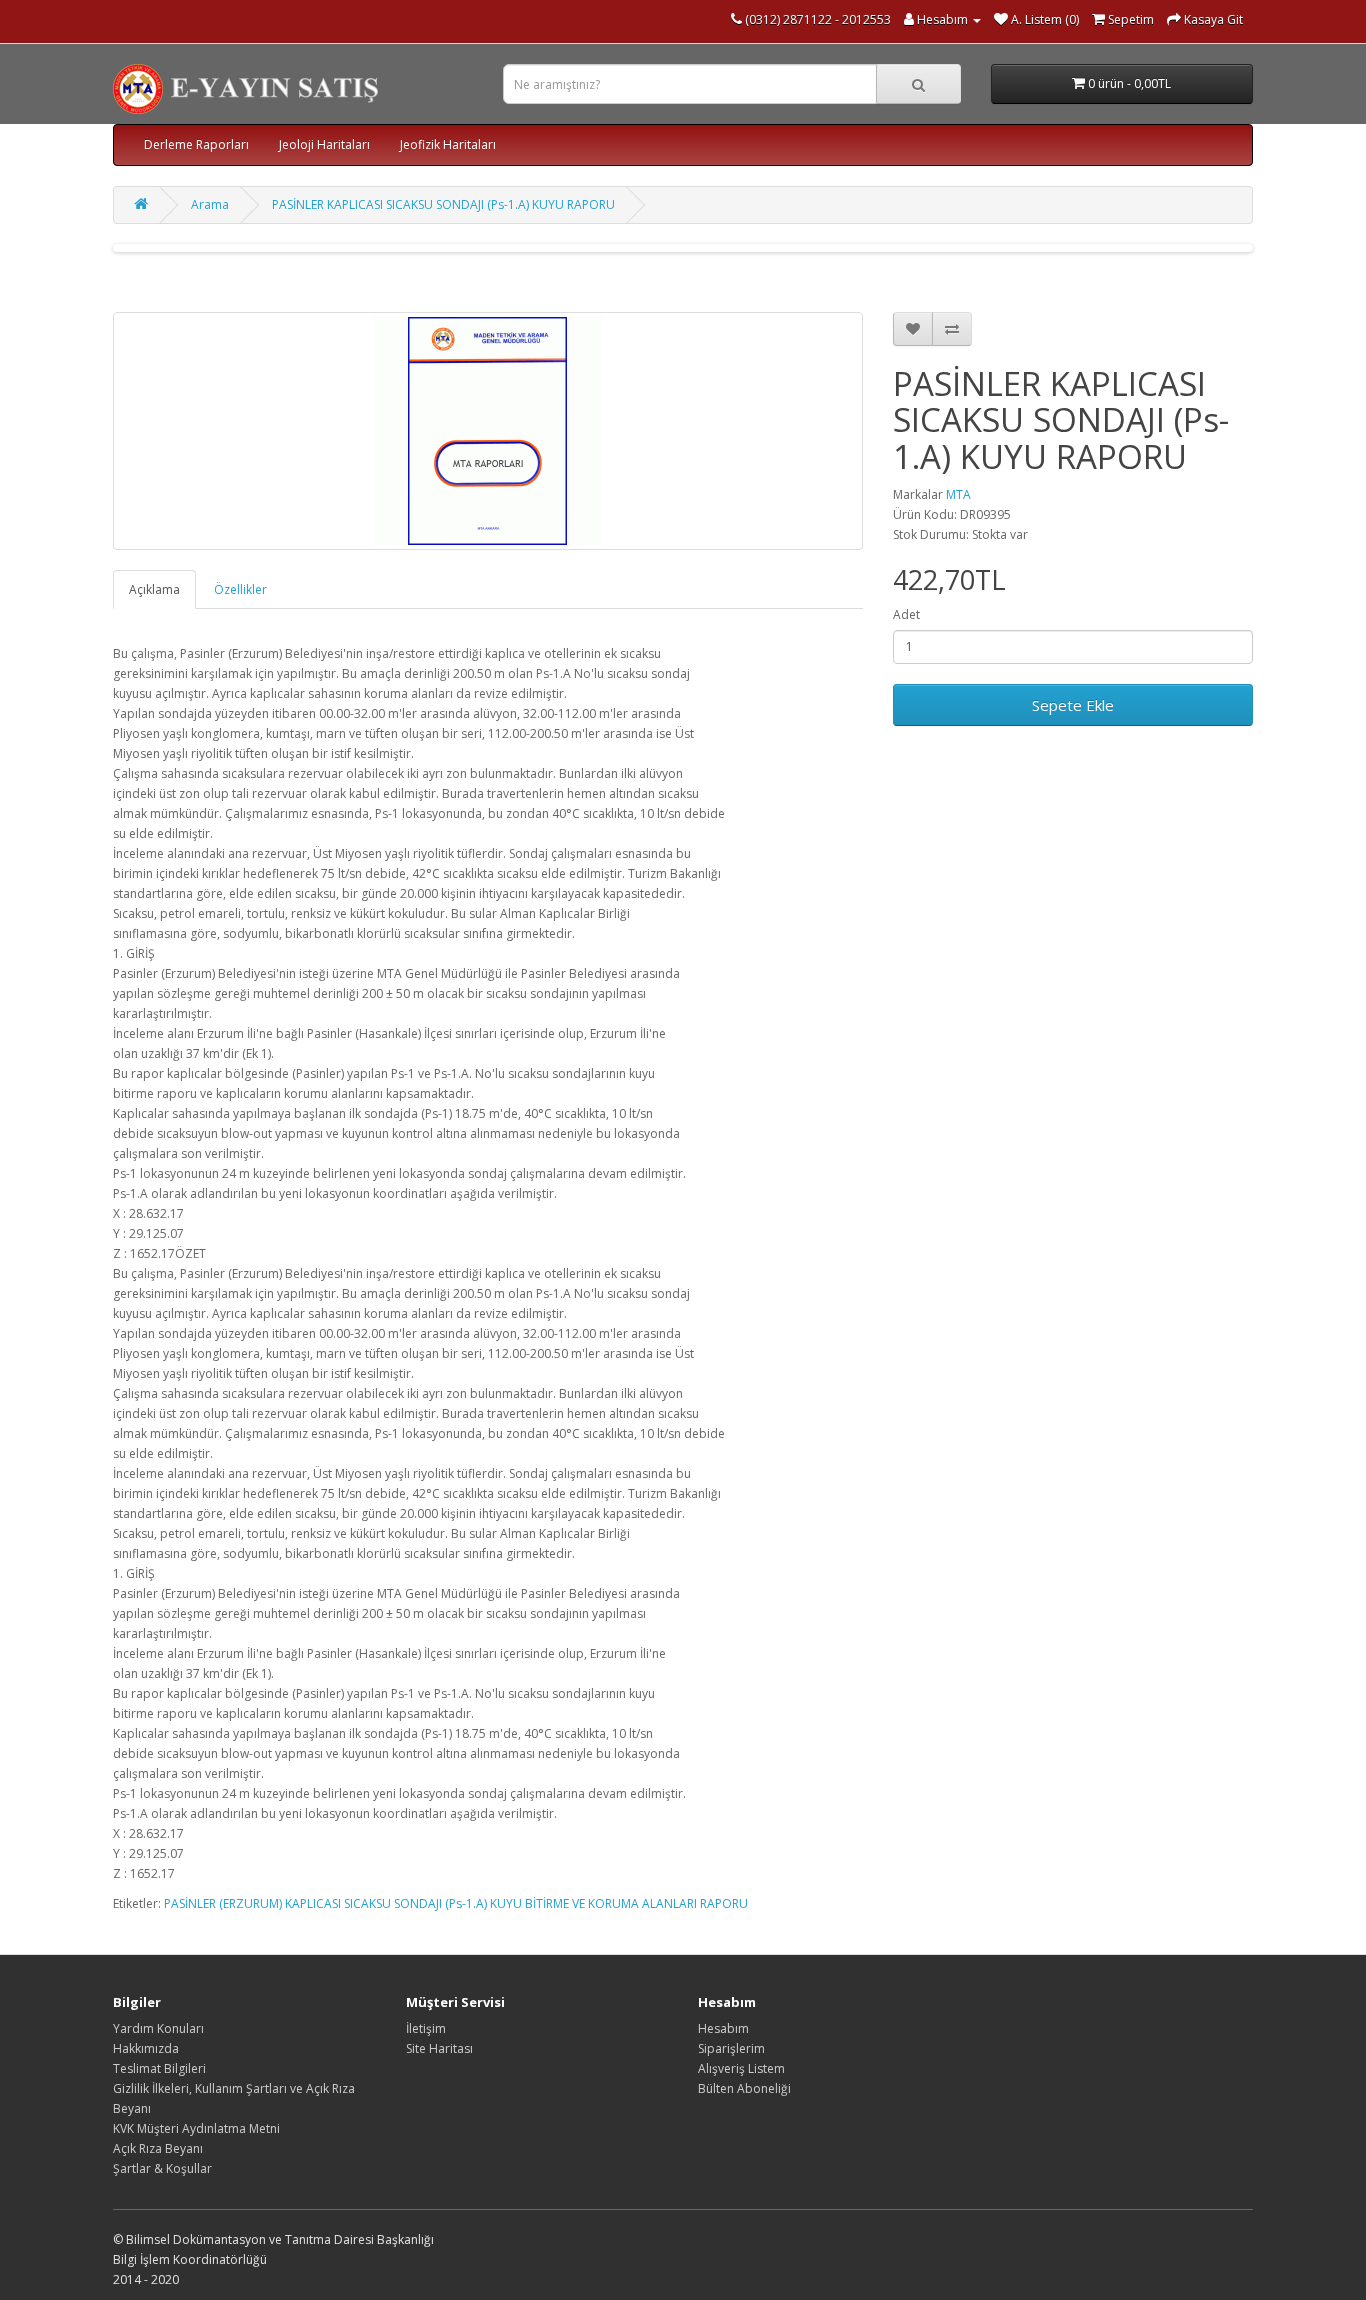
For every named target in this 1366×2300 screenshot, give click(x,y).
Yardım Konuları (158, 2028)
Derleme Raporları (196, 144)
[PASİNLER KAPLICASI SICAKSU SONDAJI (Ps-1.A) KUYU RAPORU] (488, 431)
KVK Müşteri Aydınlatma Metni (196, 2128)
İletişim (426, 2028)
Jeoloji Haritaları (324, 144)
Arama (210, 204)
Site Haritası (439, 2048)
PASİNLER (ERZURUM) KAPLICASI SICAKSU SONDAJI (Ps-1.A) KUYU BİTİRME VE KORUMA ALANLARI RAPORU (456, 1903)
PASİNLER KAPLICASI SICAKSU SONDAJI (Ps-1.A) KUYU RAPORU (443, 204)
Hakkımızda (146, 2048)
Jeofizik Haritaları (448, 144)
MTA (958, 494)
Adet (906, 614)
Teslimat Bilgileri (159, 2068)
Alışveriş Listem (741, 2068)
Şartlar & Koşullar (162, 2168)
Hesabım (723, 2028)
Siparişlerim (731, 2048)
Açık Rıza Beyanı (158, 2148)
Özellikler (240, 589)
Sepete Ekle (1073, 705)
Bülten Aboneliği (744, 2088)
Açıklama (154, 589)
